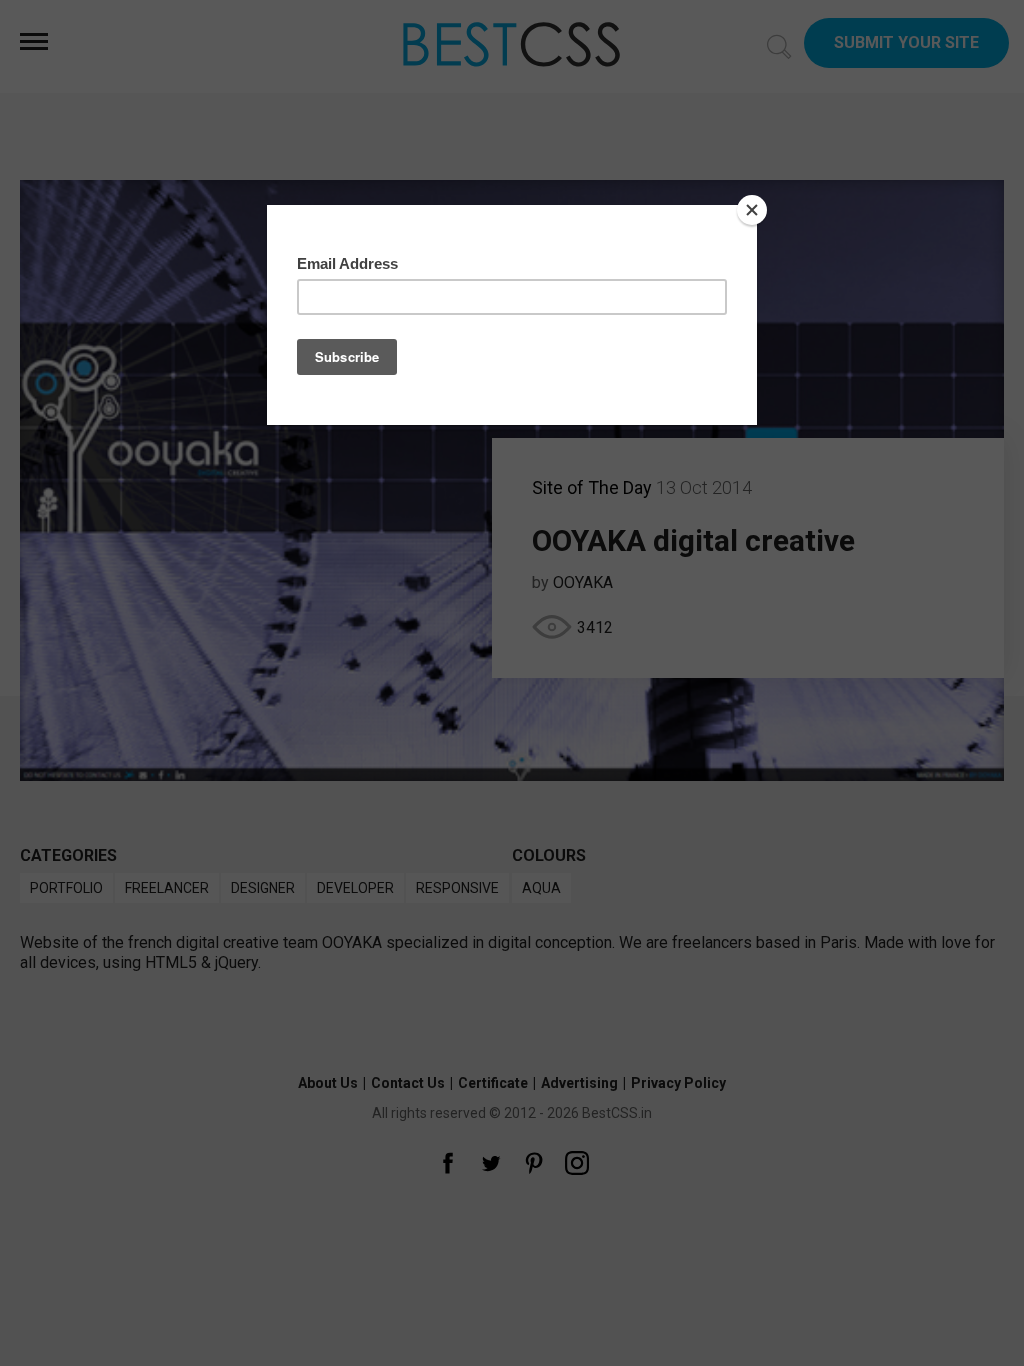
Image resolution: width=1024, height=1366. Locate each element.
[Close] (752, 210)
